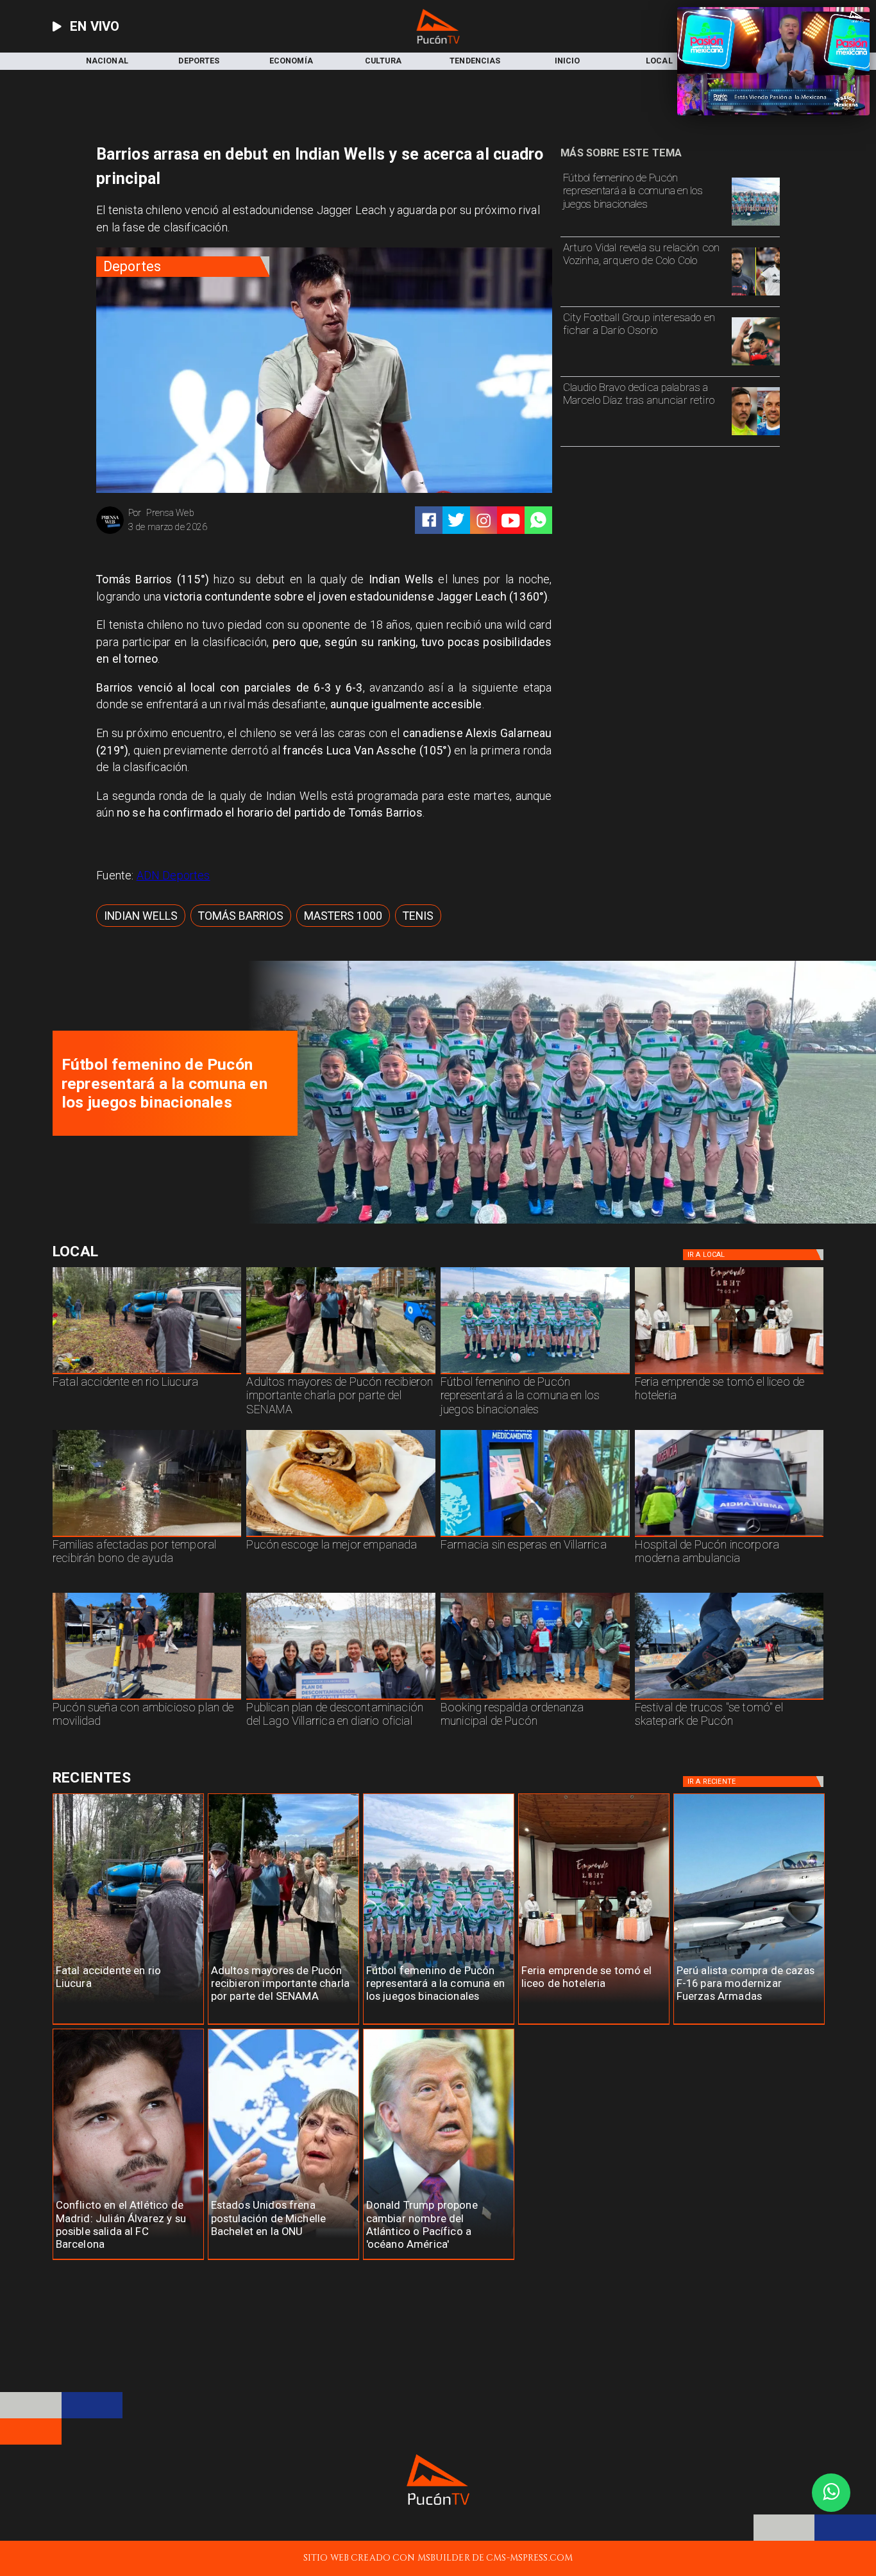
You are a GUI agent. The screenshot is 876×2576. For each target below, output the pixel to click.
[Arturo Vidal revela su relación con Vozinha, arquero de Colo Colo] (756, 295)
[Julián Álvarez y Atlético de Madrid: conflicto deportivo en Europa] (128, 2260)
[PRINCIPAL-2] (756, 225)
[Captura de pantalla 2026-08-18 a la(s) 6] (729, 1536)
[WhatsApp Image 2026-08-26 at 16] (147, 1374)
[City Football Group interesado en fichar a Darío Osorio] (756, 365)
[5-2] (729, 1699)
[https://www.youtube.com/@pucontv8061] (510, 520)
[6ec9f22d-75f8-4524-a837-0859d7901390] (341, 1536)
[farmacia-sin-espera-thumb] (535, 1536)
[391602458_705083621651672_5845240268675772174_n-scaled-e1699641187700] (341, 1374)
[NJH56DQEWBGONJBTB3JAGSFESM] (147, 1536)
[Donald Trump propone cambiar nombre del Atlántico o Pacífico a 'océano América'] (439, 2260)
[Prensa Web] (110, 533)
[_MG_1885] (341, 1699)
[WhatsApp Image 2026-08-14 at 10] (147, 1699)
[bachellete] (283, 2260)
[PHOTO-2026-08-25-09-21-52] (556, 1221)
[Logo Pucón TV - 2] (438, 41)
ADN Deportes (173, 876)
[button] (141, 916)
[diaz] (756, 435)
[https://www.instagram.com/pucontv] (484, 520)
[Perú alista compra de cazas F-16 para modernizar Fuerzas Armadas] (749, 2024)
